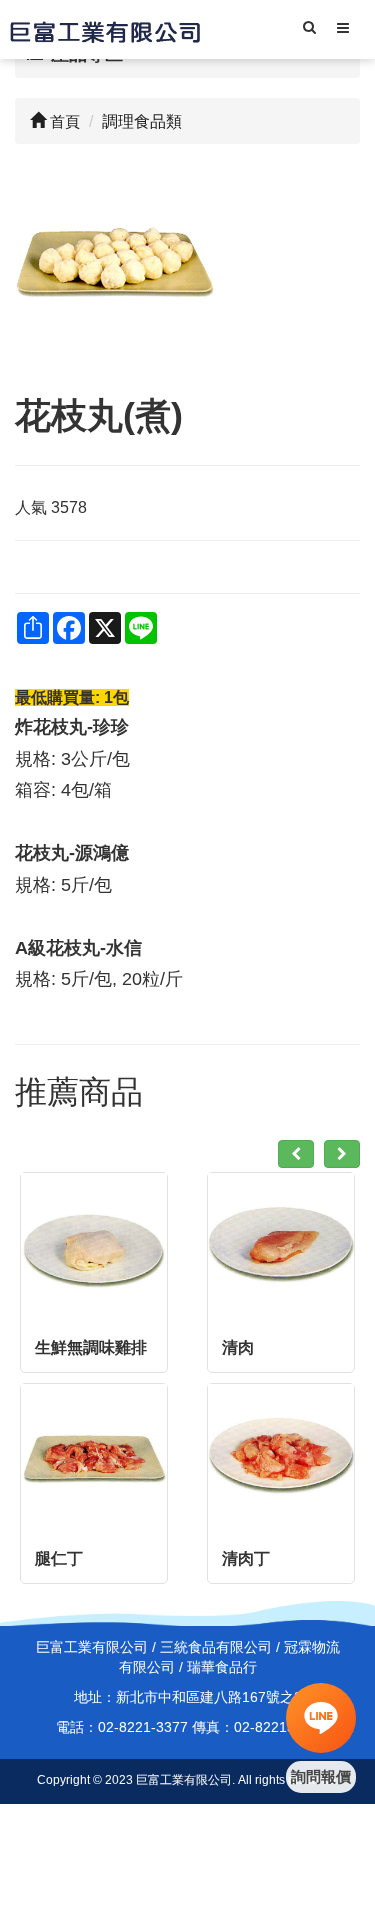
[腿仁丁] (94, 1457)
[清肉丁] (281, 1457)
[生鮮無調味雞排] (94, 1246)
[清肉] (281, 1246)
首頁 (63, 121)
